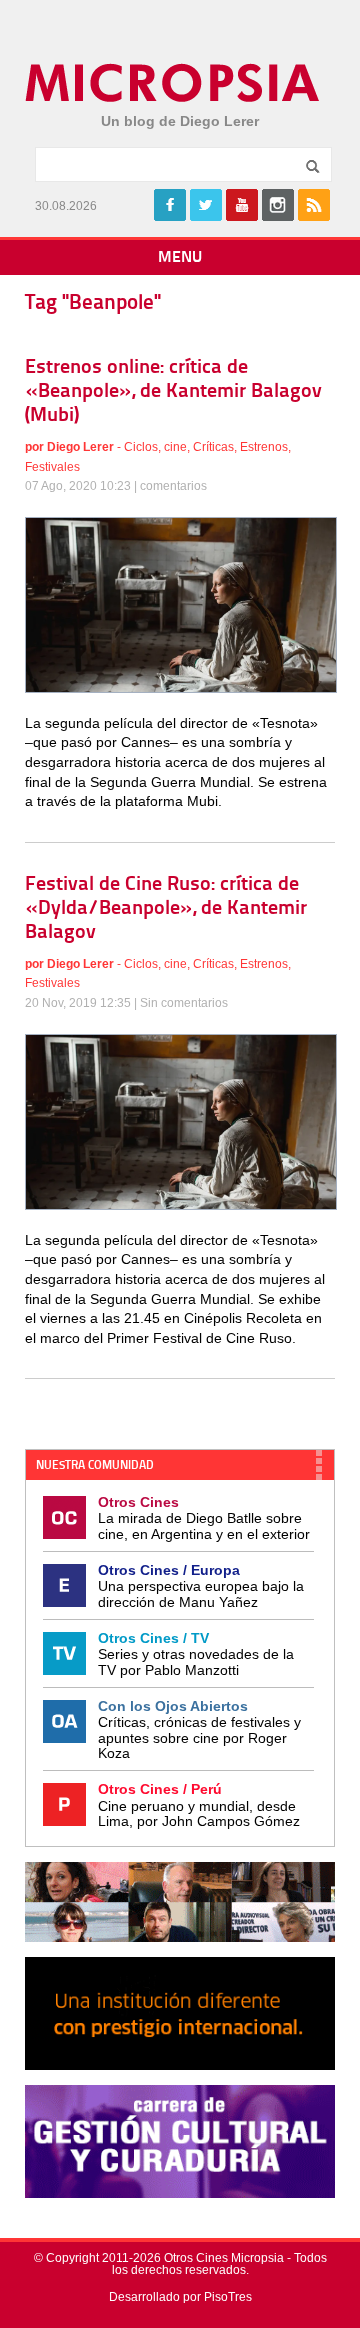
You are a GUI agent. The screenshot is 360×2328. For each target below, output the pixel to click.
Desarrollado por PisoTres (180, 2297)
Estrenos (264, 447)
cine (175, 447)
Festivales (52, 467)
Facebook (170, 205)
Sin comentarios (184, 1003)
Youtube (242, 205)
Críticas (213, 447)
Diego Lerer (80, 447)
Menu (180, 258)
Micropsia (173, 83)
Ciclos (141, 447)
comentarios (173, 486)
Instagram (278, 205)
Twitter (206, 205)
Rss (314, 205)
